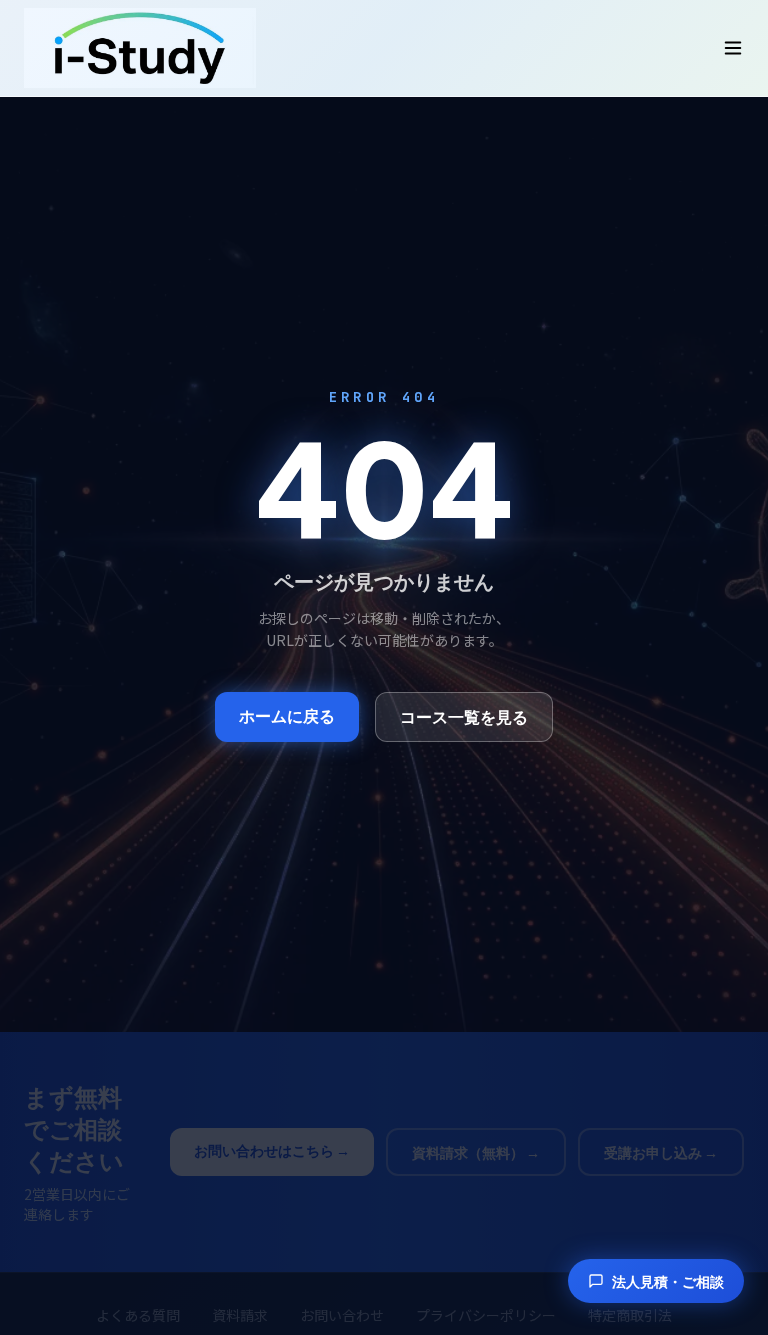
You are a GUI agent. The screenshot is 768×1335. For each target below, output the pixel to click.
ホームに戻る (287, 715)
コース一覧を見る (464, 716)
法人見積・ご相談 (668, 1281)
